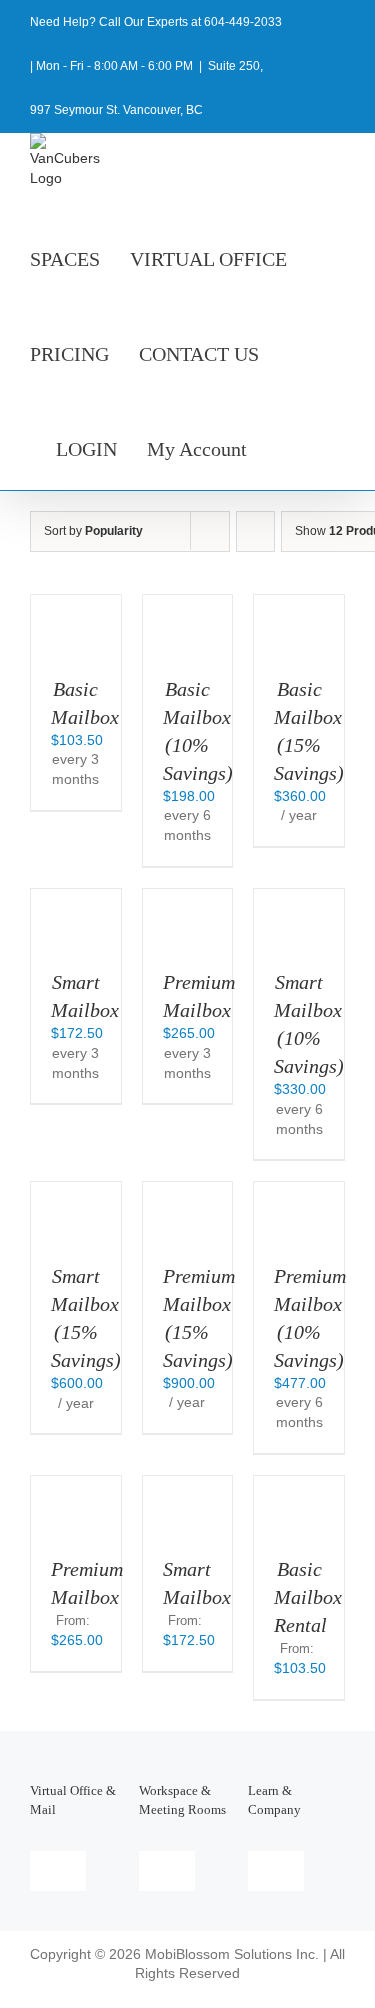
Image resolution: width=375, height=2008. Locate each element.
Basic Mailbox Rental (308, 1597)
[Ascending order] (255, 531)
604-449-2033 (243, 22)
